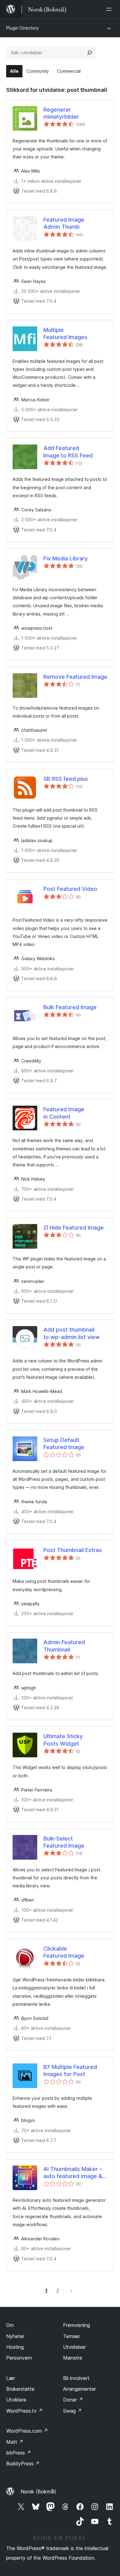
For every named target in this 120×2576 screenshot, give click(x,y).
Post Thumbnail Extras (73, 1550)
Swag (72, 2411)
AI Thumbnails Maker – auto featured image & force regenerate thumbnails (73, 2173)
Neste (71, 2291)
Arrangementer (80, 2389)
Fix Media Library (66, 558)
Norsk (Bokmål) (38, 2492)
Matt (15, 2442)
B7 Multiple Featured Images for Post (70, 2070)
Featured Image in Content (64, 1113)
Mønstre (73, 2358)
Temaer (72, 2336)
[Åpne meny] (110, 9)
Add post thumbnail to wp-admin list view (72, 1333)
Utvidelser (74, 2347)
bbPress (19, 2453)
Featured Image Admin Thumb (64, 223)
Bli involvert (76, 2378)
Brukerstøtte (20, 2389)
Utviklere (16, 2400)
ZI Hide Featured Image (74, 1228)
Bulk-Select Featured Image (64, 1842)
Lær (11, 2378)
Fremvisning (76, 2325)
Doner (73, 2400)
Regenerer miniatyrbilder (61, 113)
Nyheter (15, 2336)
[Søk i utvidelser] (90, 53)
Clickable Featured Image (64, 1952)
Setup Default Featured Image (64, 1444)
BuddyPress (23, 2463)
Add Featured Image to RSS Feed (68, 452)
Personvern (19, 2358)
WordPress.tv (24, 2411)
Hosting (15, 2347)
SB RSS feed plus (66, 779)
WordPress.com (27, 2431)
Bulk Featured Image (70, 1007)
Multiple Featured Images (65, 334)
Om (10, 2325)
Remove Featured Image (75, 677)
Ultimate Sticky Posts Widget (63, 1740)
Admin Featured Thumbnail (64, 1646)
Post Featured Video (70, 889)
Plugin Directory (22, 28)
